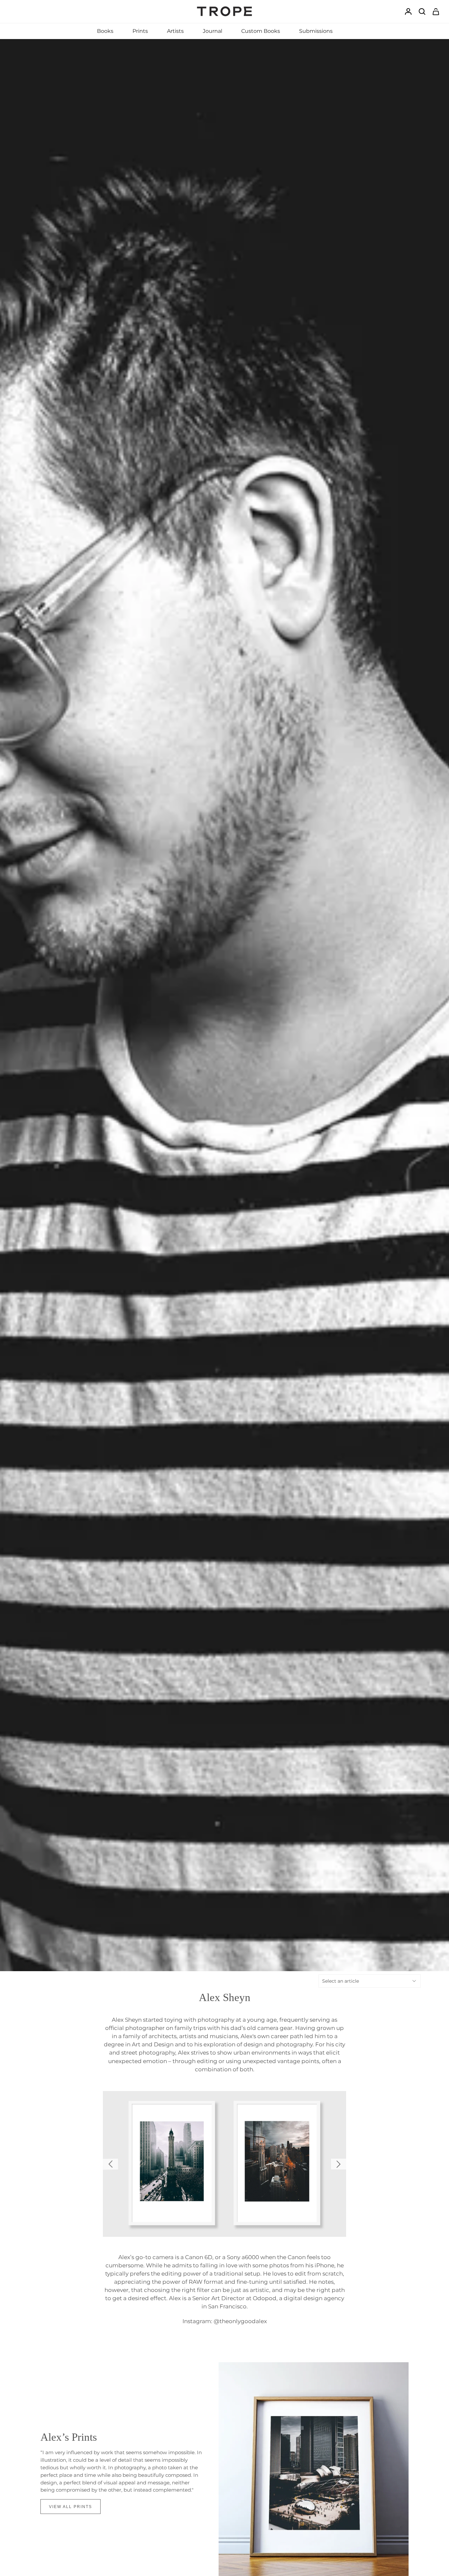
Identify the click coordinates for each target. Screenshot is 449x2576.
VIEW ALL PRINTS (71, 2507)
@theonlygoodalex (240, 2322)
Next (339, 2164)
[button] (105, 31)
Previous (111, 2164)
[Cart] (436, 12)
